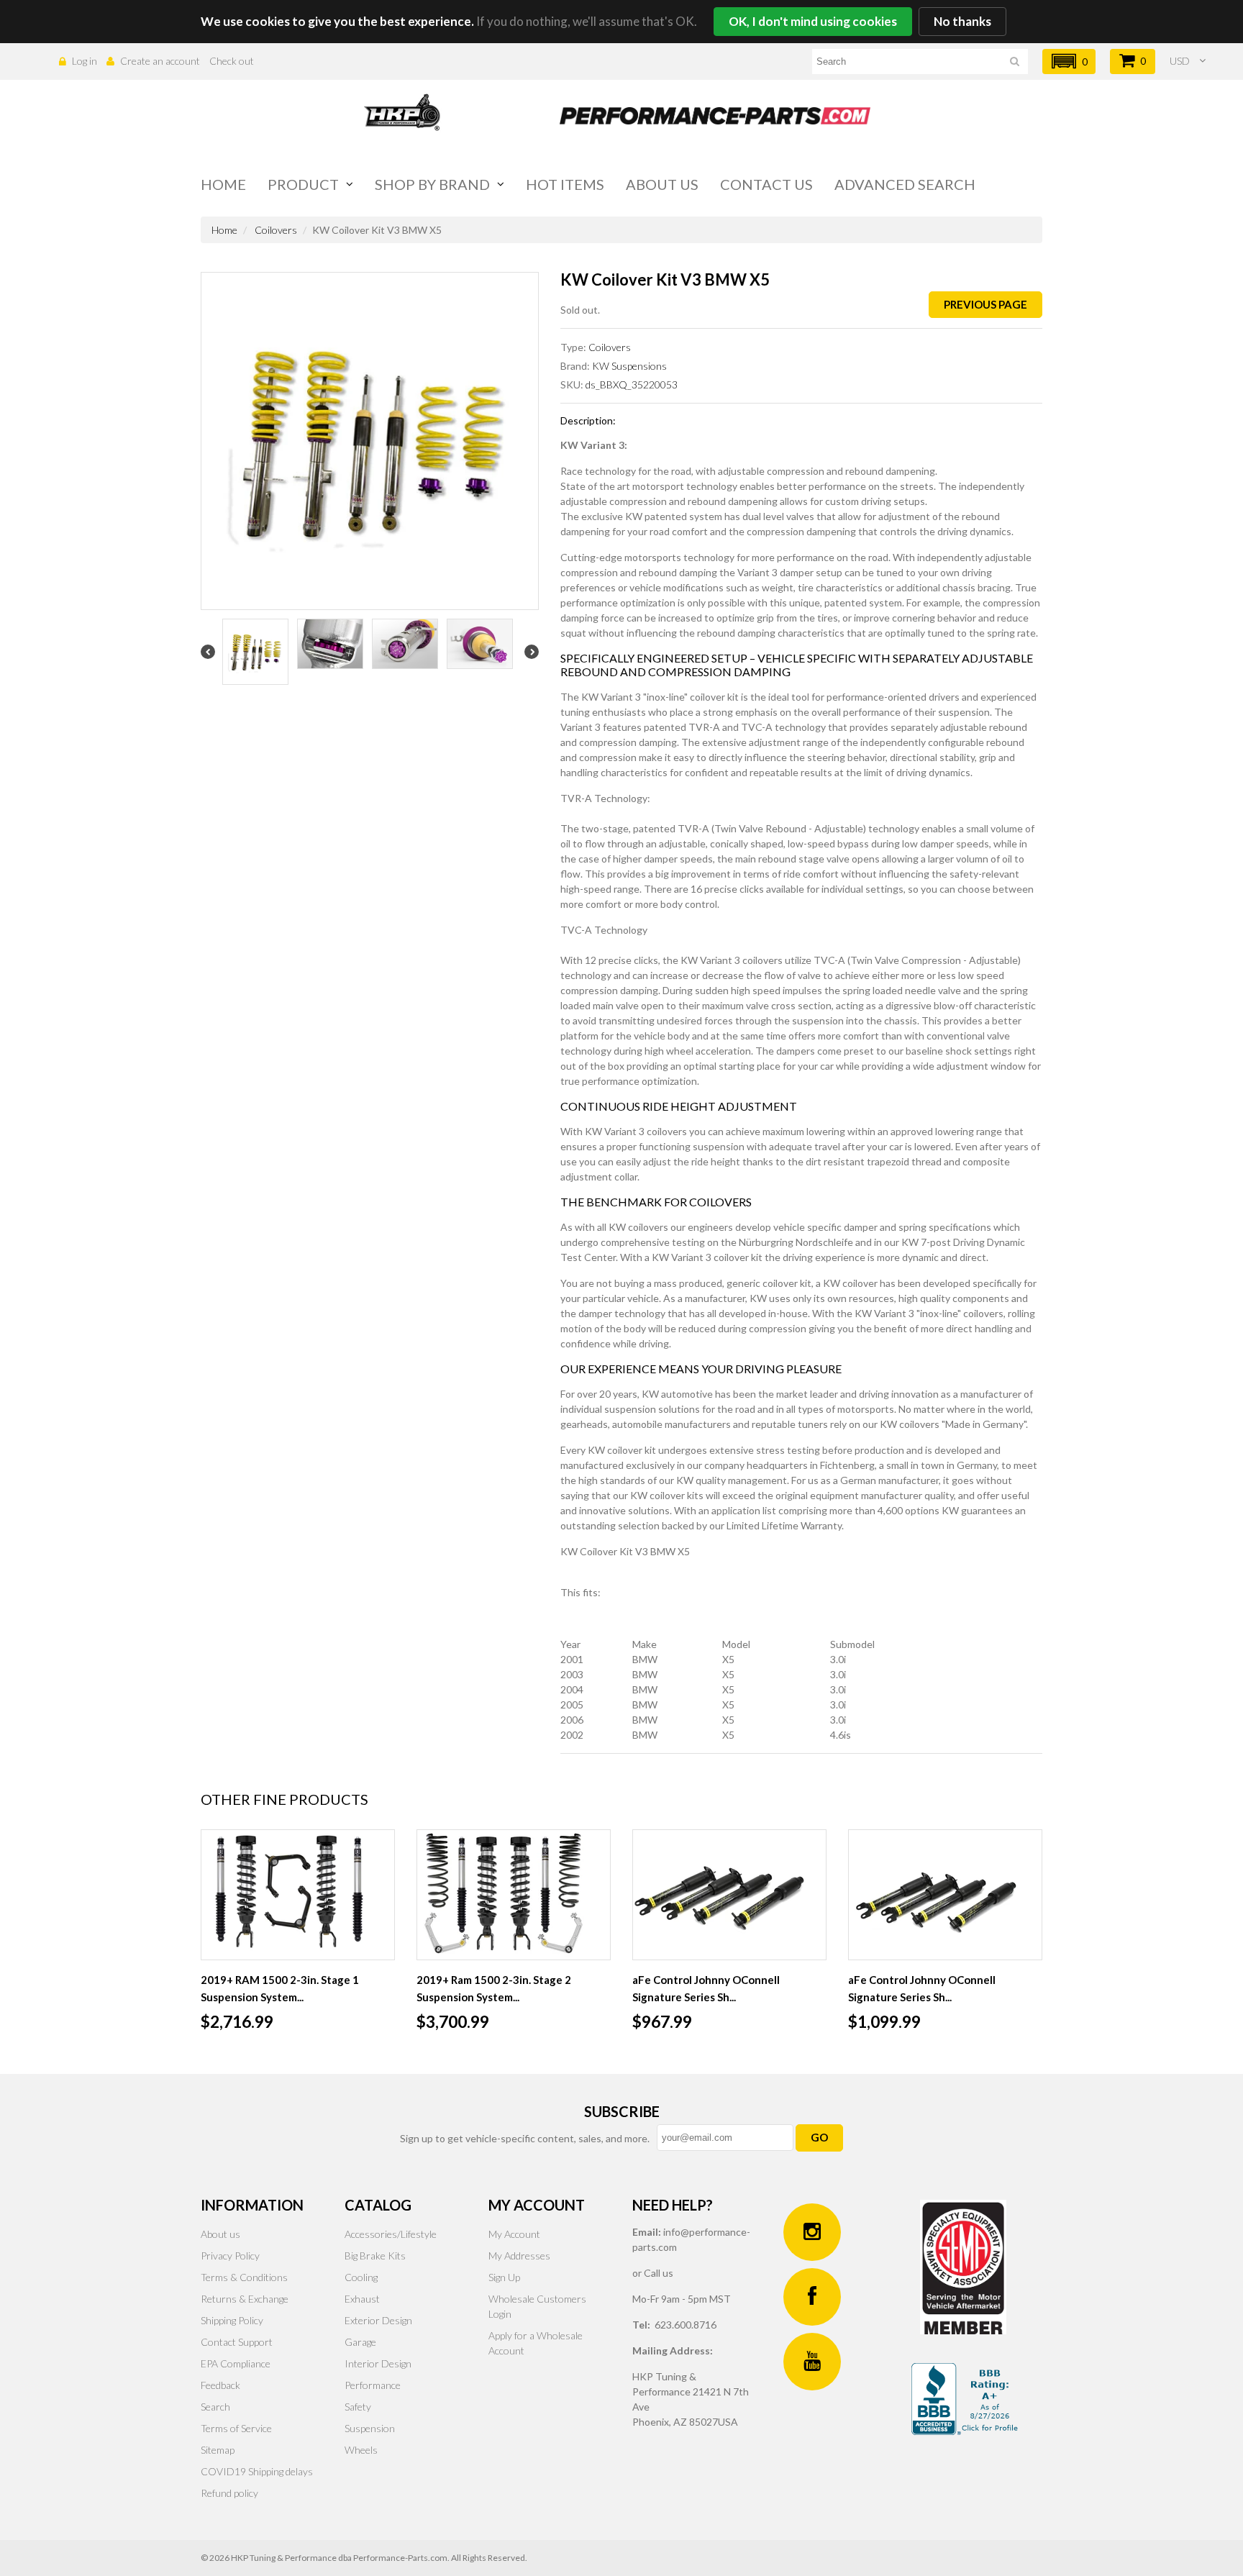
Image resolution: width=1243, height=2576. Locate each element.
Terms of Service (236, 2428)
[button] (1069, 62)
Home (223, 184)
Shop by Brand (432, 184)
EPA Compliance (236, 2363)
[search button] (1015, 64)
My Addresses (519, 2256)
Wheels (361, 2450)
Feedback (220, 2385)
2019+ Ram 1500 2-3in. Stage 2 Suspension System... (494, 1988)
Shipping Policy (232, 2320)
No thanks (962, 21)
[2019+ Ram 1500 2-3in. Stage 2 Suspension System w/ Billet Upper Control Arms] (514, 1895)
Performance (373, 2385)
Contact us (766, 184)
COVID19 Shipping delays (257, 2471)
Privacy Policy (230, 2256)
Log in (85, 61)
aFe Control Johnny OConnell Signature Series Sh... (706, 1988)
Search (215, 2407)
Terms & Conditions (244, 2277)
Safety (358, 2407)
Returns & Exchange (245, 2299)
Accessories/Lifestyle (391, 2234)
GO (819, 2137)
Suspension (370, 2428)
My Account (514, 2234)
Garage (360, 2342)
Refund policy (229, 2493)
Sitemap (218, 2450)
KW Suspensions (629, 366)
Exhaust (362, 2299)
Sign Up (504, 2277)
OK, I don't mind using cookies (813, 21)
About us (662, 184)
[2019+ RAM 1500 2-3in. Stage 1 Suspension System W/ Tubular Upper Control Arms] (298, 1895)
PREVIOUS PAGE (985, 304)
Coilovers (276, 230)
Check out (232, 61)
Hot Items (565, 184)
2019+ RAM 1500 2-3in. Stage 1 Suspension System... (280, 1988)
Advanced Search (905, 184)
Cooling (361, 2277)
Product (303, 184)
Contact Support (237, 2342)
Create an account (160, 61)
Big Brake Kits (375, 2256)
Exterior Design (378, 2320)
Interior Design (378, 2363)
